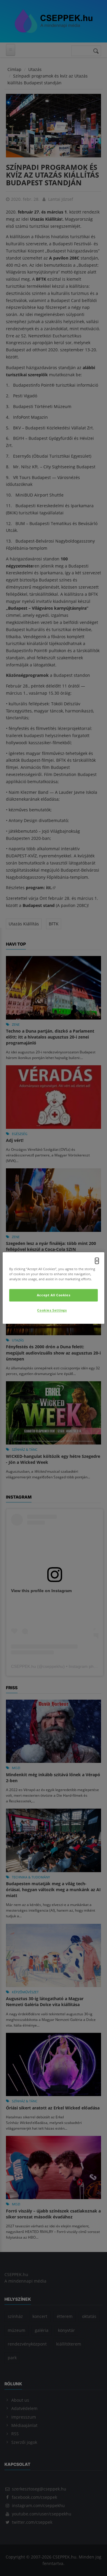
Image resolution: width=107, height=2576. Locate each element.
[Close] (97, 1261)
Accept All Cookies (53, 1295)
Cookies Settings (52, 1310)
